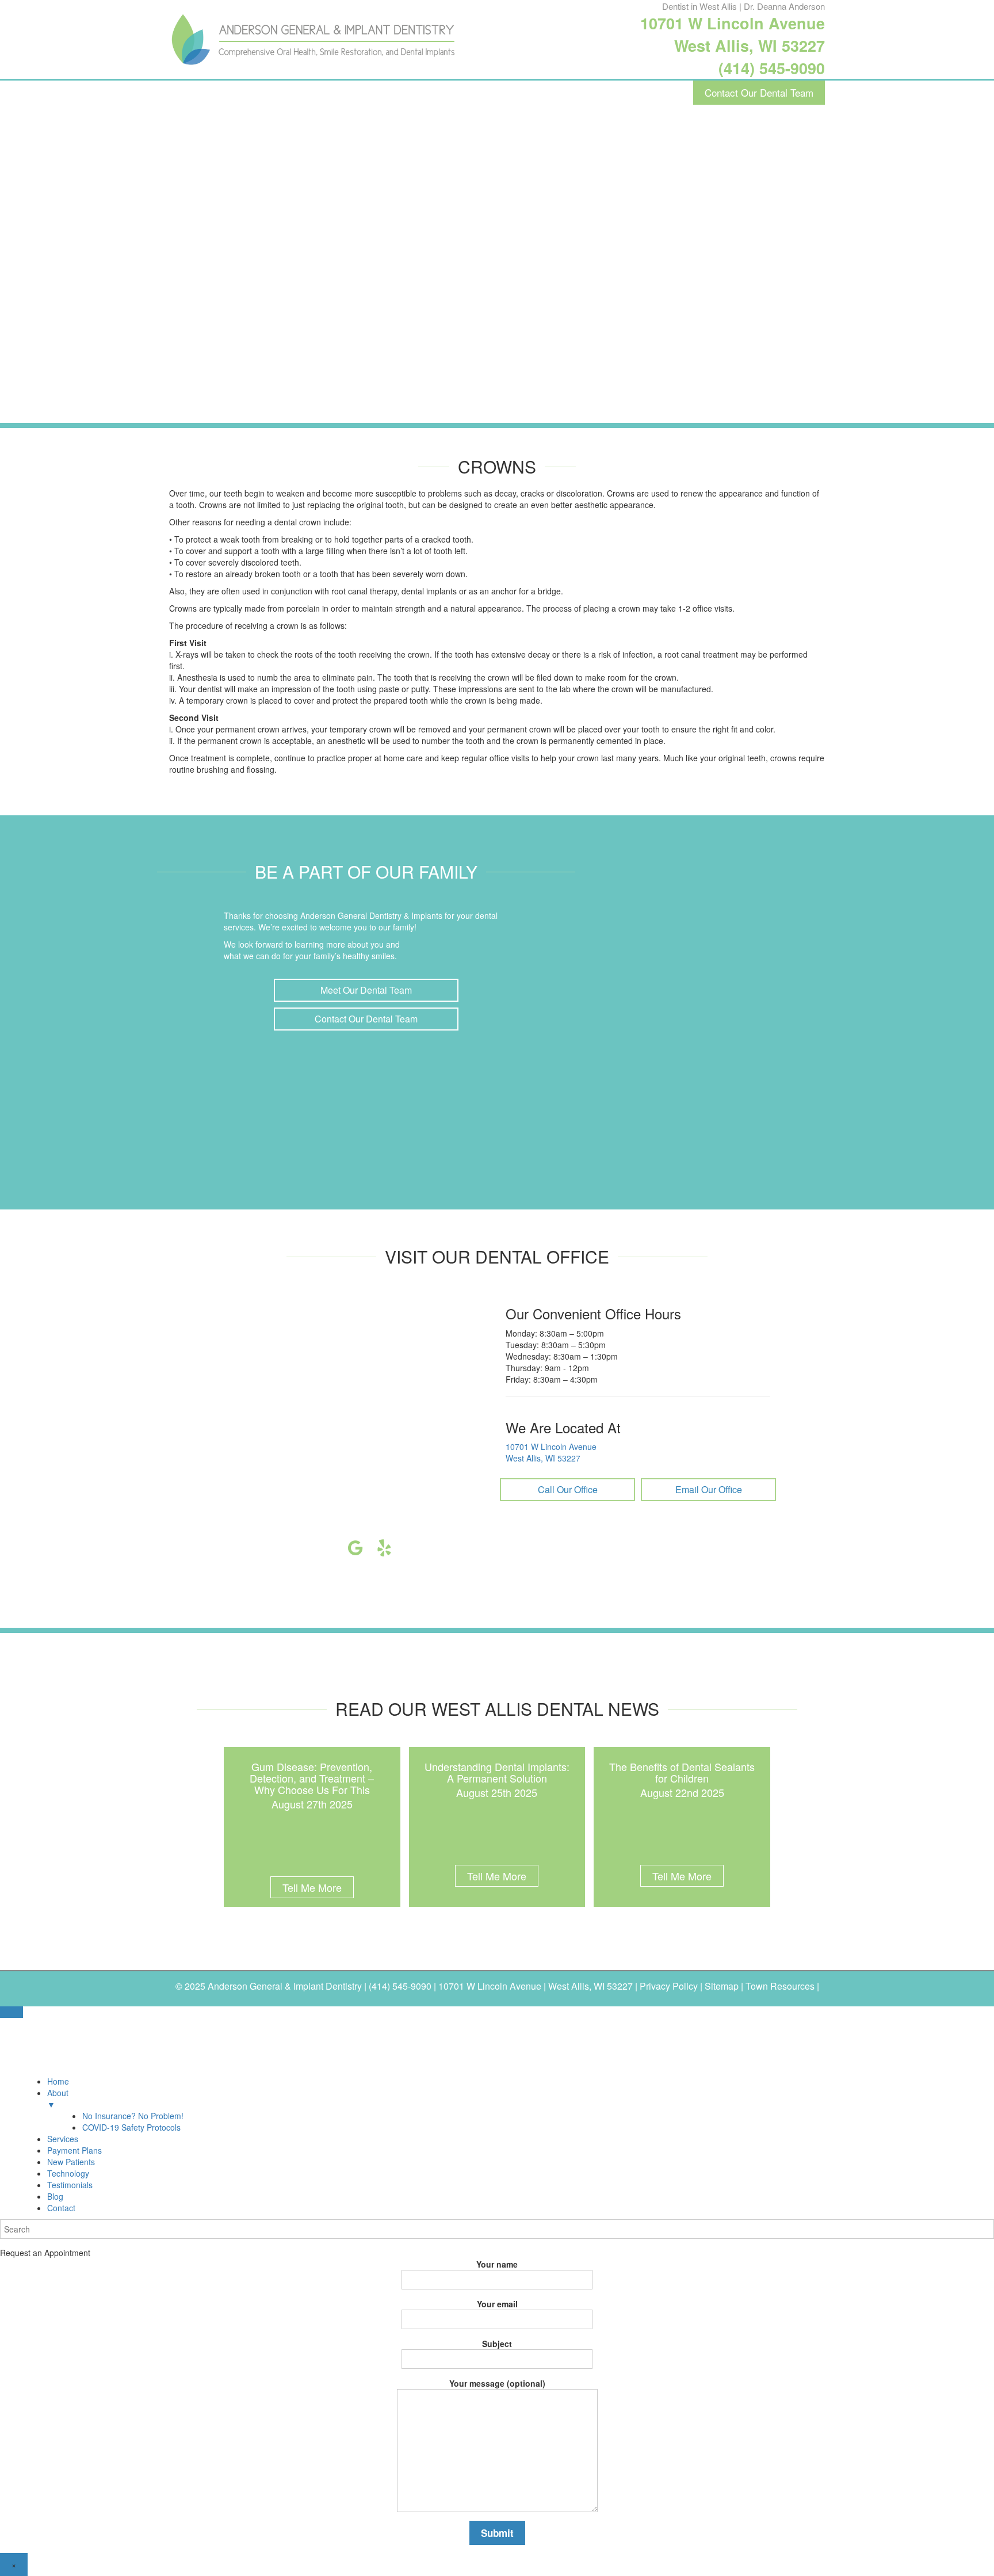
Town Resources (780, 1986)
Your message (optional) (497, 2383)
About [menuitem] (58, 2098)
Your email (497, 2304)
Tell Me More (312, 1887)
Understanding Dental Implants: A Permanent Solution (497, 1772)
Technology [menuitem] (68, 2173)
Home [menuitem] (58, 2081)
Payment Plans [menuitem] (74, 2150)
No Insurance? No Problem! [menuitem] (133, 2116)
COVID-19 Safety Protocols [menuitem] (131, 2127)
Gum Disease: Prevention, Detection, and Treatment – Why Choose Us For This (312, 1778)
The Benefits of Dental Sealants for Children (682, 1772)
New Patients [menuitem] (71, 2162)
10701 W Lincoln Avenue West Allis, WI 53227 (733, 34)
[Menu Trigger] (12, 2012)
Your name (497, 2264)
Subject (497, 2344)
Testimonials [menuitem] (70, 2185)
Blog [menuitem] (55, 2196)
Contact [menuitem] (61, 2208)
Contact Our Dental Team (759, 92)
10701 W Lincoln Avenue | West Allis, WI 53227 (536, 1986)
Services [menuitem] (63, 2139)
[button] (366, 990)
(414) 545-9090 (772, 68)
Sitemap (722, 1986)
